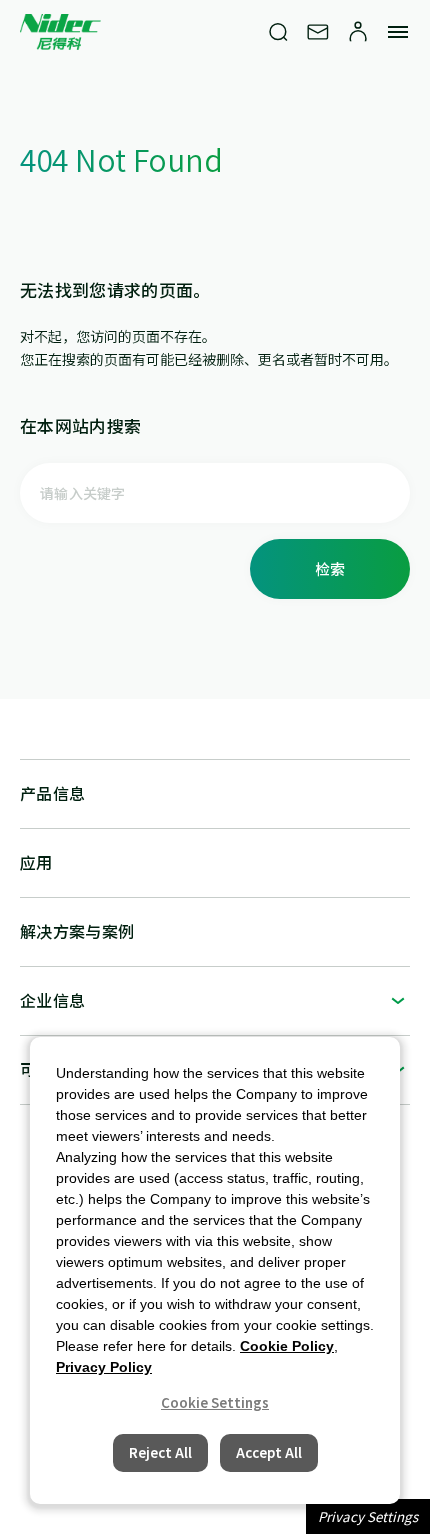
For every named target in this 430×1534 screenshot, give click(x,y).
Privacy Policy (104, 1367)
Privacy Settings (368, 1516)
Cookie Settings (215, 1402)
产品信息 (52, 793)
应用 (36, 862)
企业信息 (52, 1000)
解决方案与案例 (77, 931)
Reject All (160, 1452)
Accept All (269, 1452)
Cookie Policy (287, 1346)
